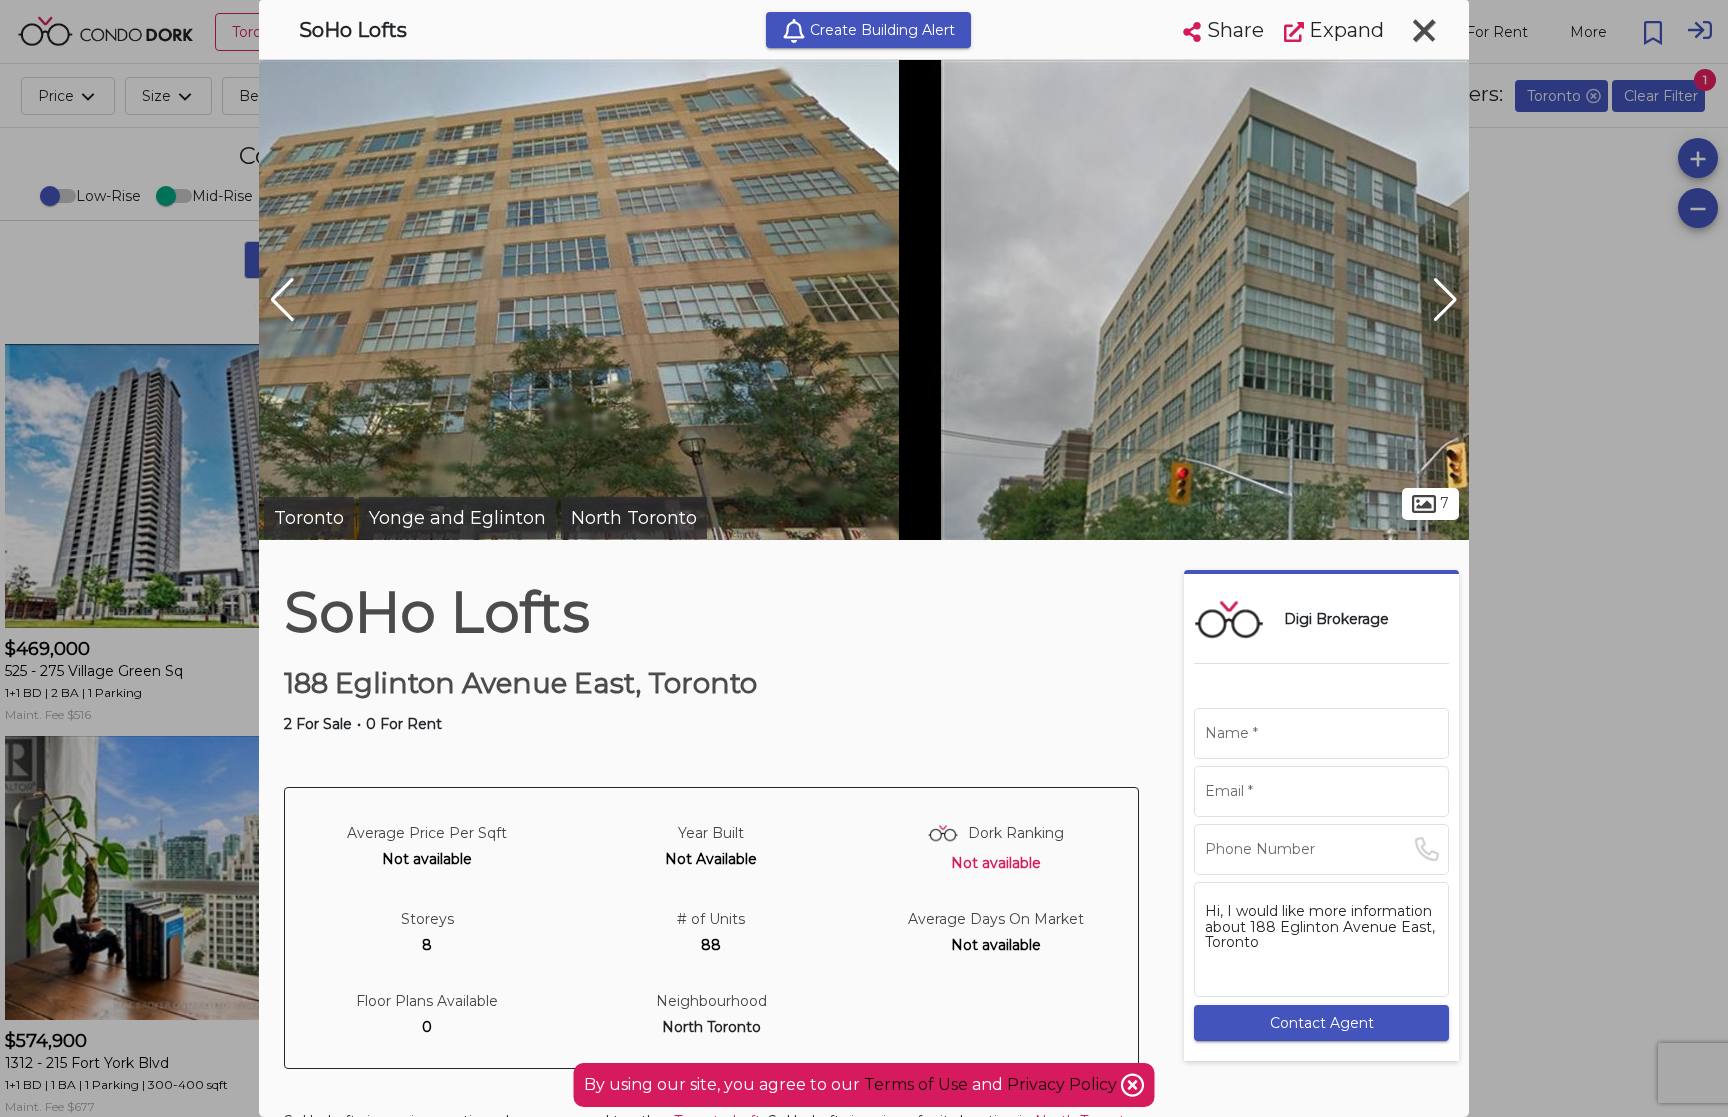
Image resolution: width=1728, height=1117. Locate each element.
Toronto (309, 518)
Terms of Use (916, 1084)
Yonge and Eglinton (457, 518)
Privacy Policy (1064, 1084)
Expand (1344, 30)
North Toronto (634, 518)
